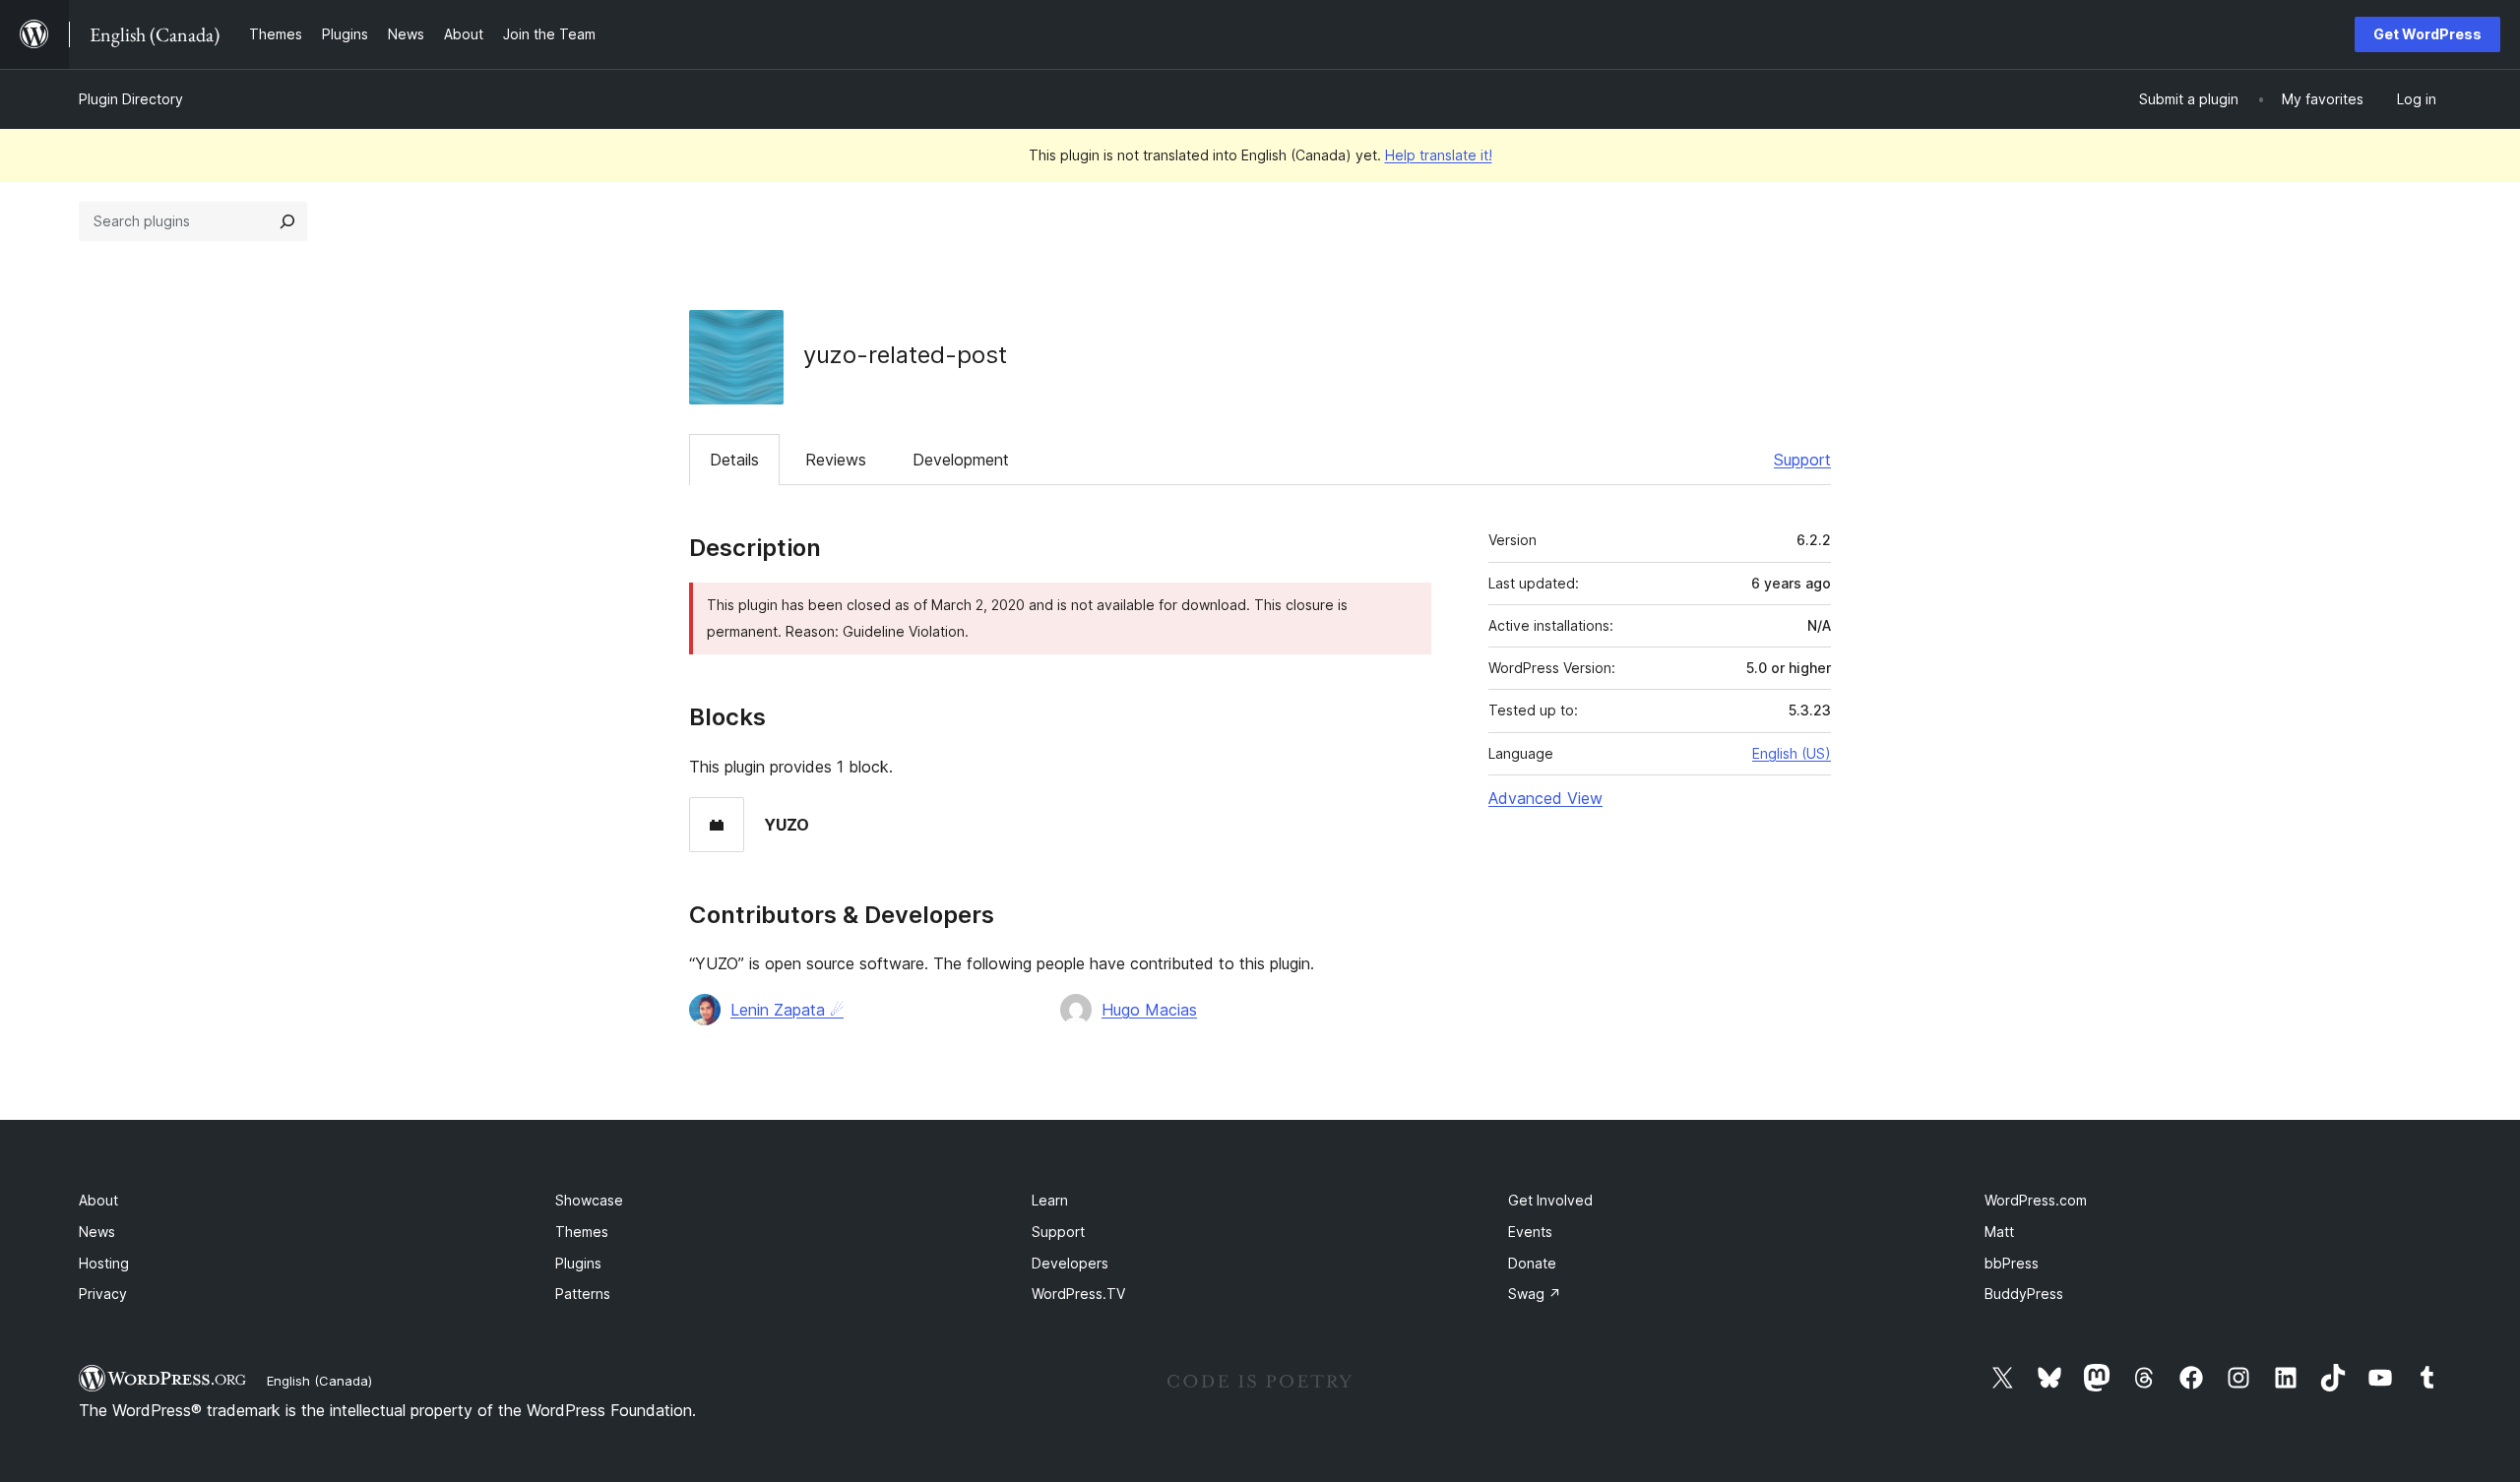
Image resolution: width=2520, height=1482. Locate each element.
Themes (582, 1232)
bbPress (2012, 1263)
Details (734, 460)
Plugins (578, 1263)
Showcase (589, 1200)
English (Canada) (319, 1381)
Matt (1999, 1232)
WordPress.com (2036, 1200)
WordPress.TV (1078, 1294)
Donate (1532, 1263)
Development (961, 460)
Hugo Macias (1149, 1010)
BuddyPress (2024, 1294)
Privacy (103, 1294)
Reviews (836, 460)
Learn (1050, 1200)
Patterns (583, 1294)
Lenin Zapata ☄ (787, 1010)
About (98, 1200)
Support (1802, 460)
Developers (1070, 1263)
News (97, 1232)
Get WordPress (2427, 34)
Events (1530, 1232)
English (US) (1792, 753)
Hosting (104, 1263)
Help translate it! (1439, 155)
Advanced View (1545, 798)
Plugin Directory (131, 99)
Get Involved (1550, 1200)
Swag (1535, 1294)
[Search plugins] (287, 221)
